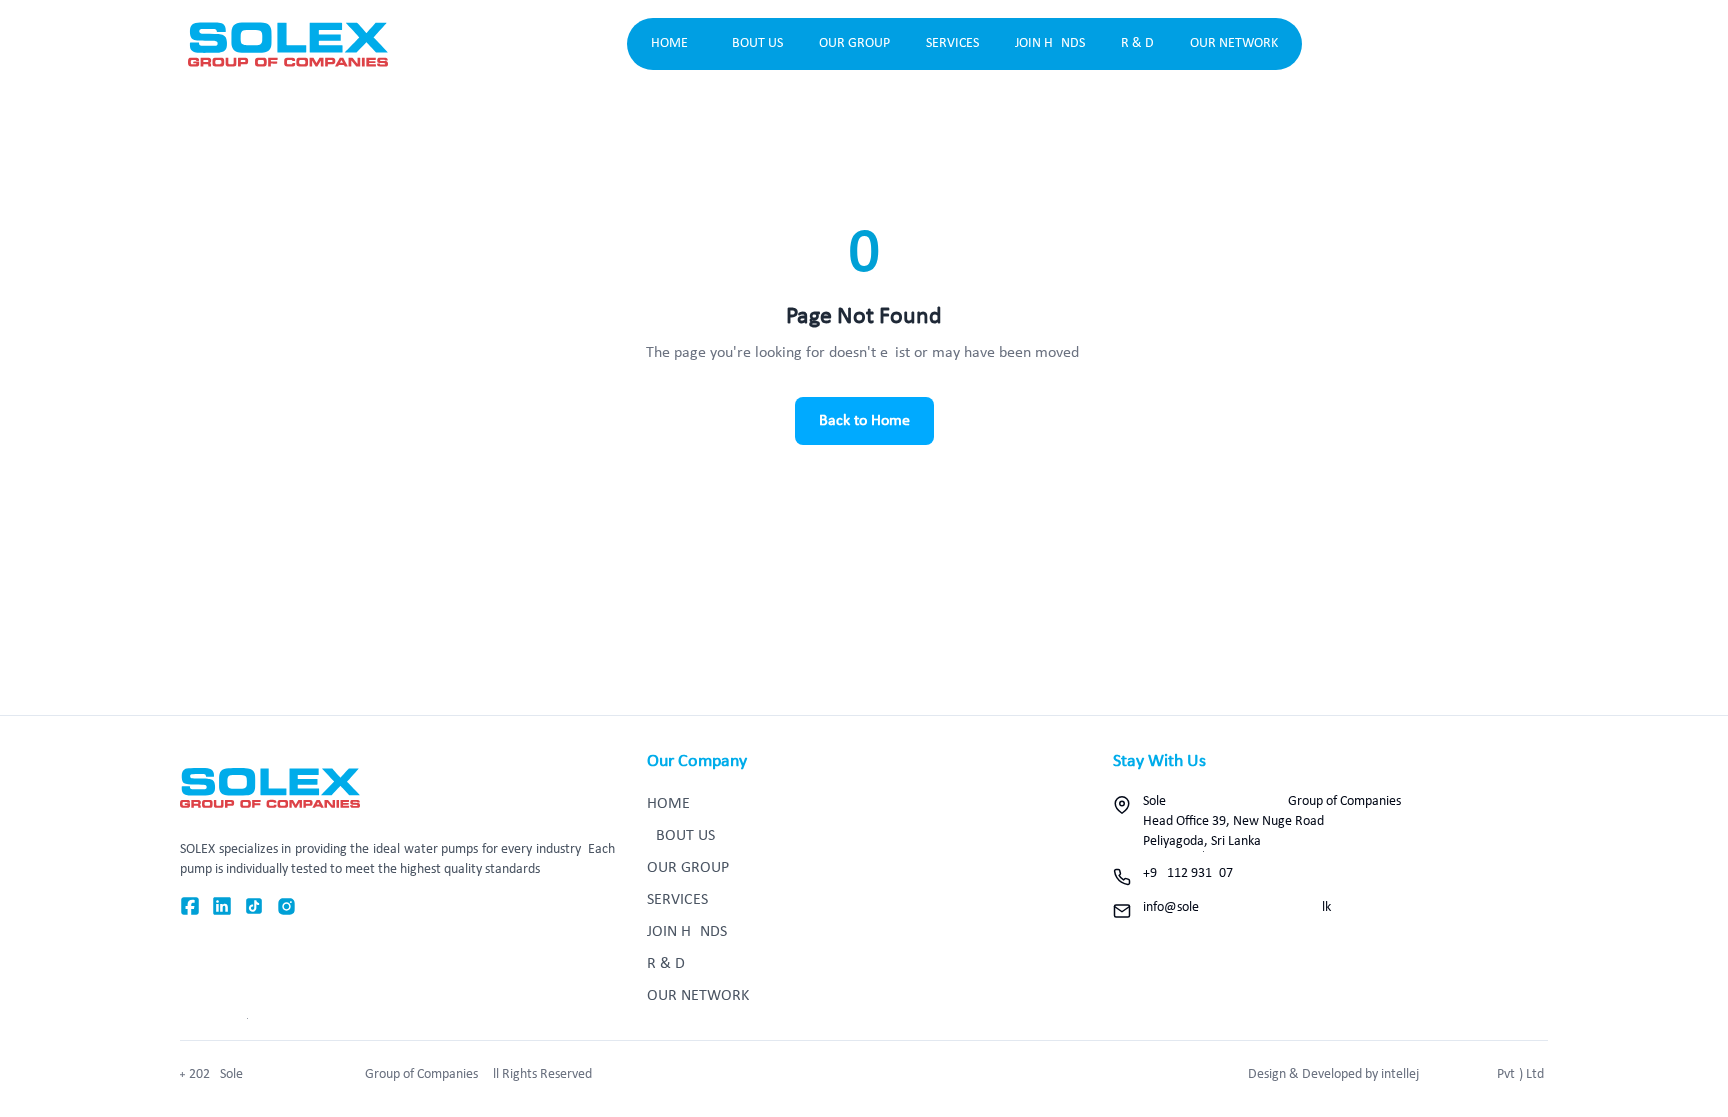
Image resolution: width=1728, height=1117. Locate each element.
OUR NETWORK (1234, 43)
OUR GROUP (854, 43)
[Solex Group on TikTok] (254, 906)
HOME (669, 43)
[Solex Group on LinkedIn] (222, 906)
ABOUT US (753, 43)
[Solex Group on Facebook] (190, 906)
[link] (288, 44)
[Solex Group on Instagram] (286, 906)
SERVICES (952, 43)
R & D (1137, 43)
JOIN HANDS (1050, 43)
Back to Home (864, 421)
